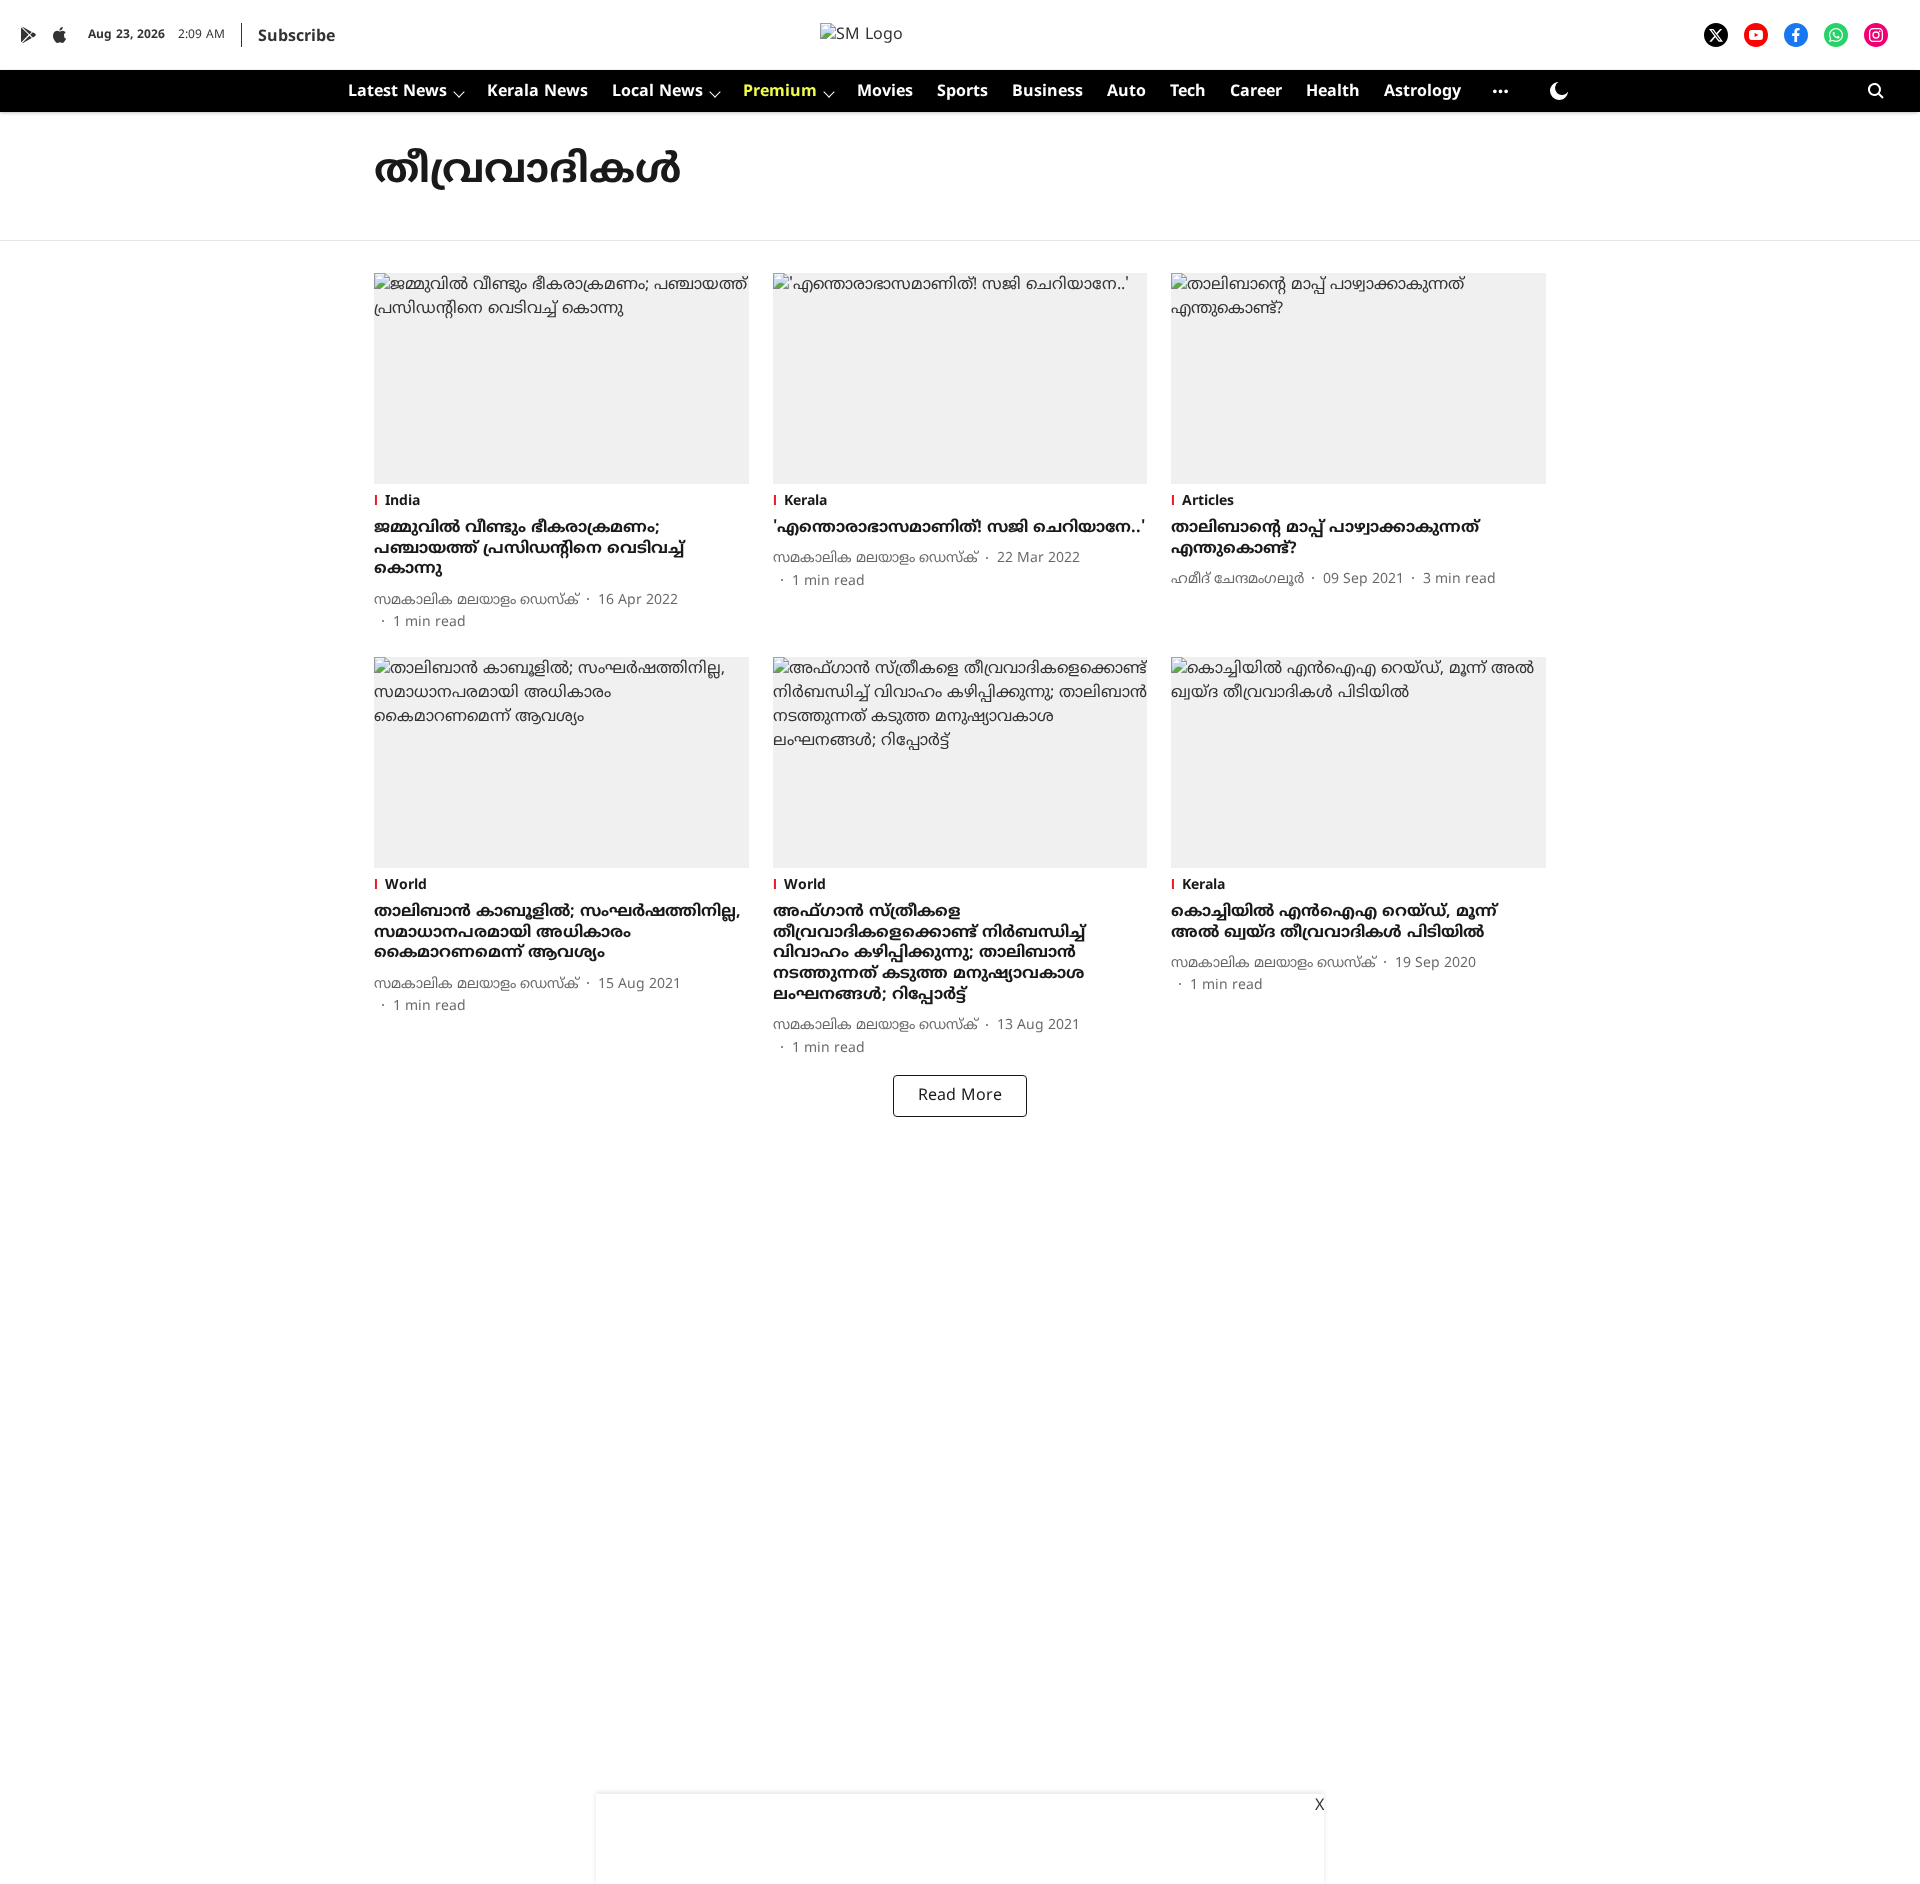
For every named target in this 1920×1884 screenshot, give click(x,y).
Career (1256, 92)
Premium (780, 92)
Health (1333, 92)
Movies (885, 92)
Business (1047, 92)
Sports (962, 92)
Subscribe (296, 37)
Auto (1126, 92)
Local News (657, 92)
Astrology (1422, 92)
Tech (1188, 92)
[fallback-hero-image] (561, 378)
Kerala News (537, 92)
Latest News (397, 92)
